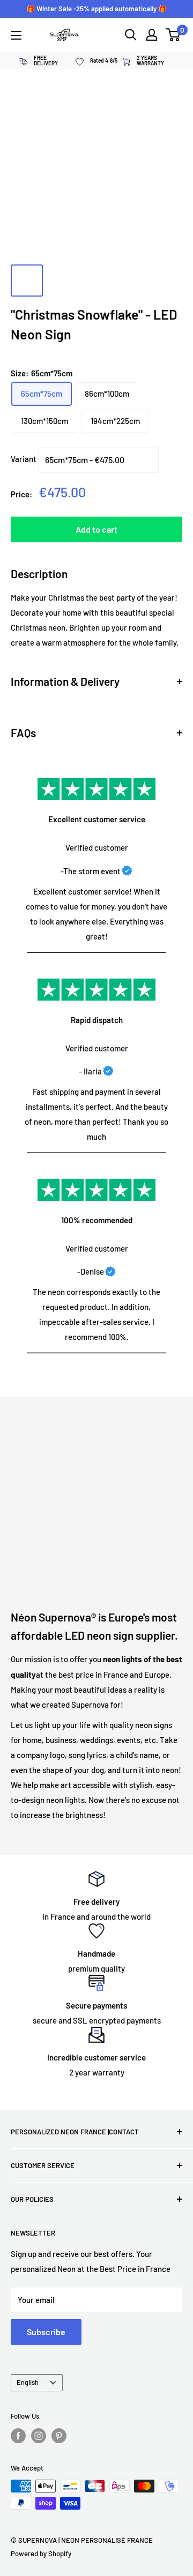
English (28, 2382)
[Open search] (131, 35)
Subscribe (46, 2332)
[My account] (152, 35)
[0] (173, 35)
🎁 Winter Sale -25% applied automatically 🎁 (96, 9)
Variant (24, 459)
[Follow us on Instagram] (39, 2436)
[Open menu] (16, 35)
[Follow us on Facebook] (18, 2436)
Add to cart (96, 529)
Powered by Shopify (41, 2554)
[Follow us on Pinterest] (59, 2436)
